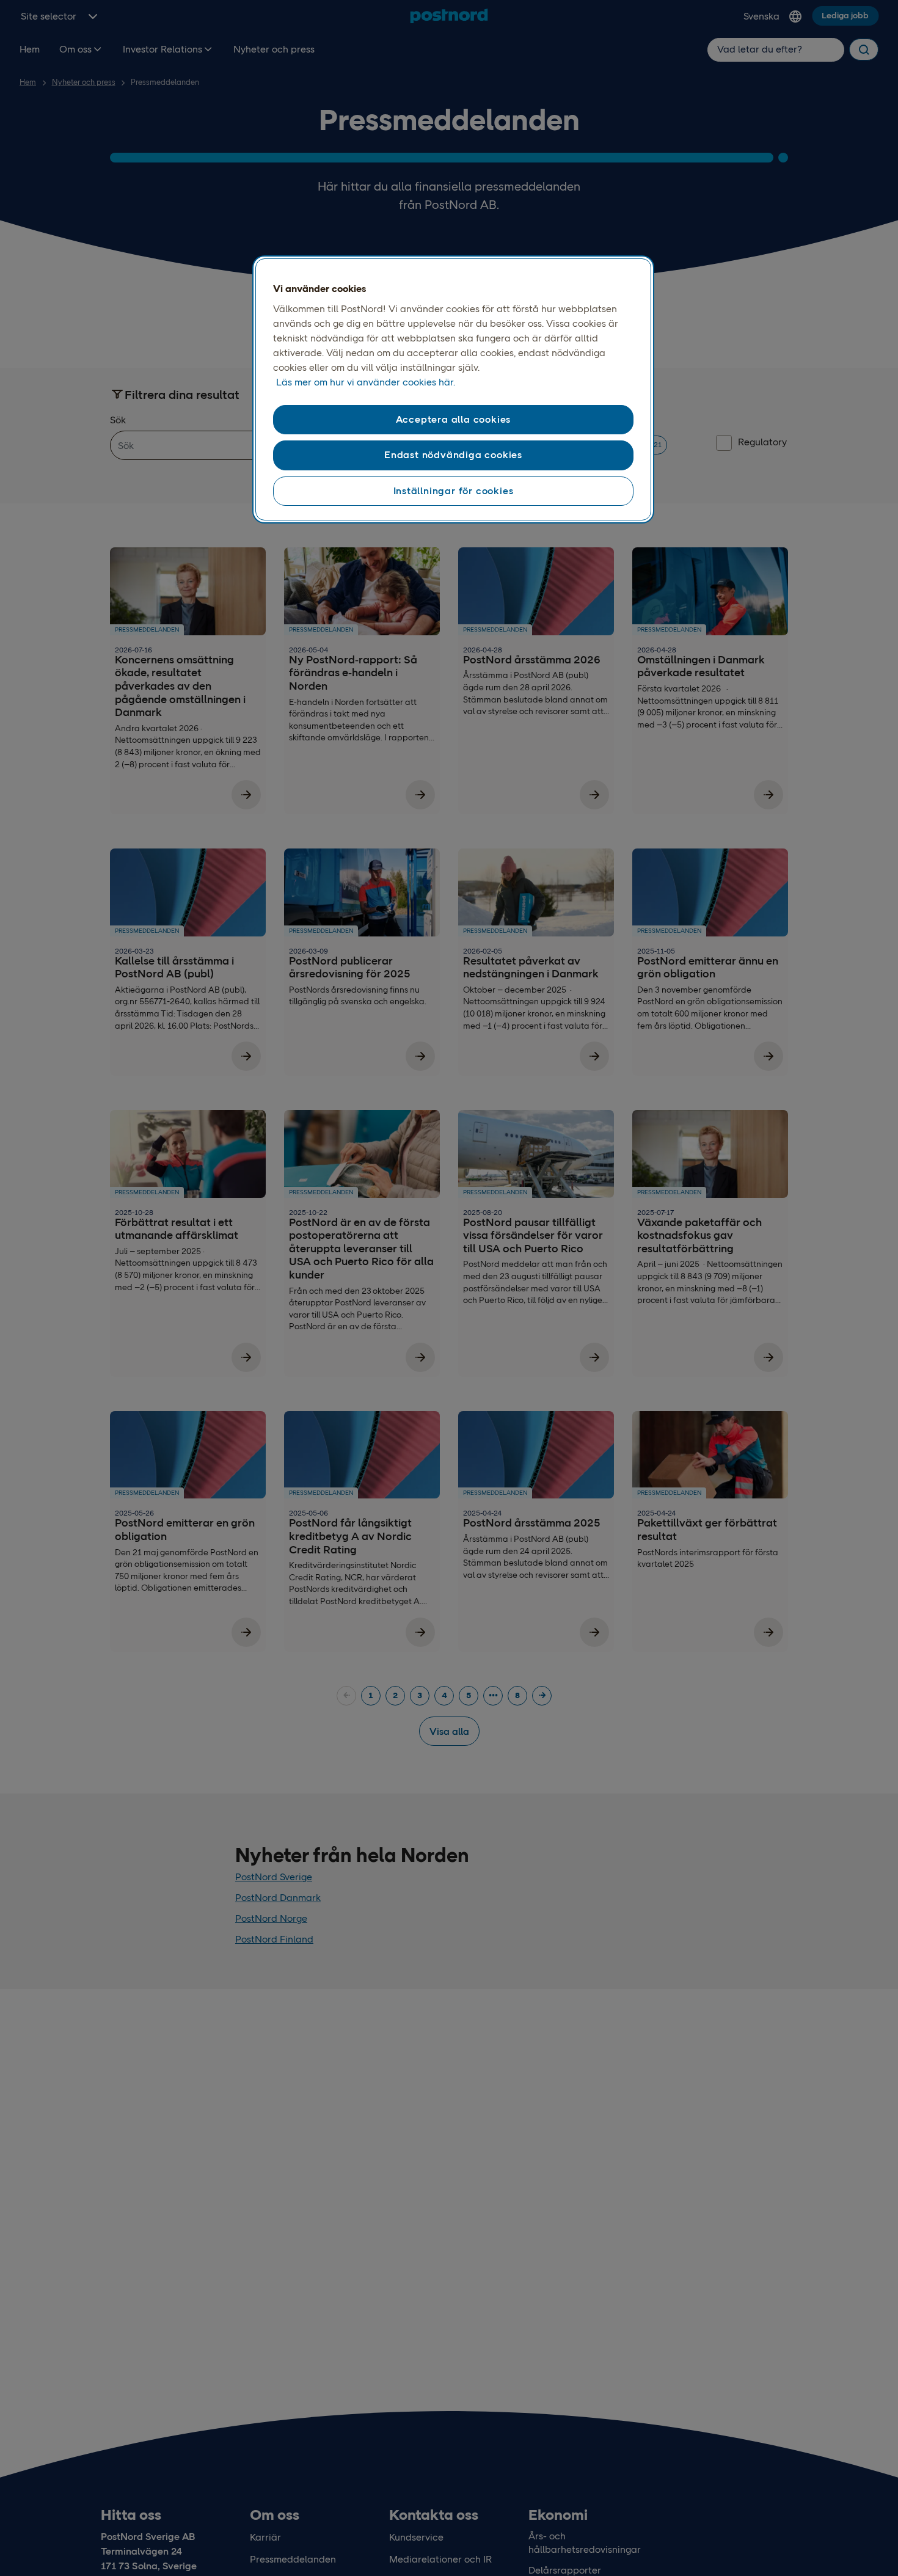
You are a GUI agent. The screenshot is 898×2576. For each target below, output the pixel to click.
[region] (453, 390)
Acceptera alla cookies (454, 419)
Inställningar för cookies (454, 491)
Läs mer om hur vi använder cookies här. (366, 382)
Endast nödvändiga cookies (453, 455)
